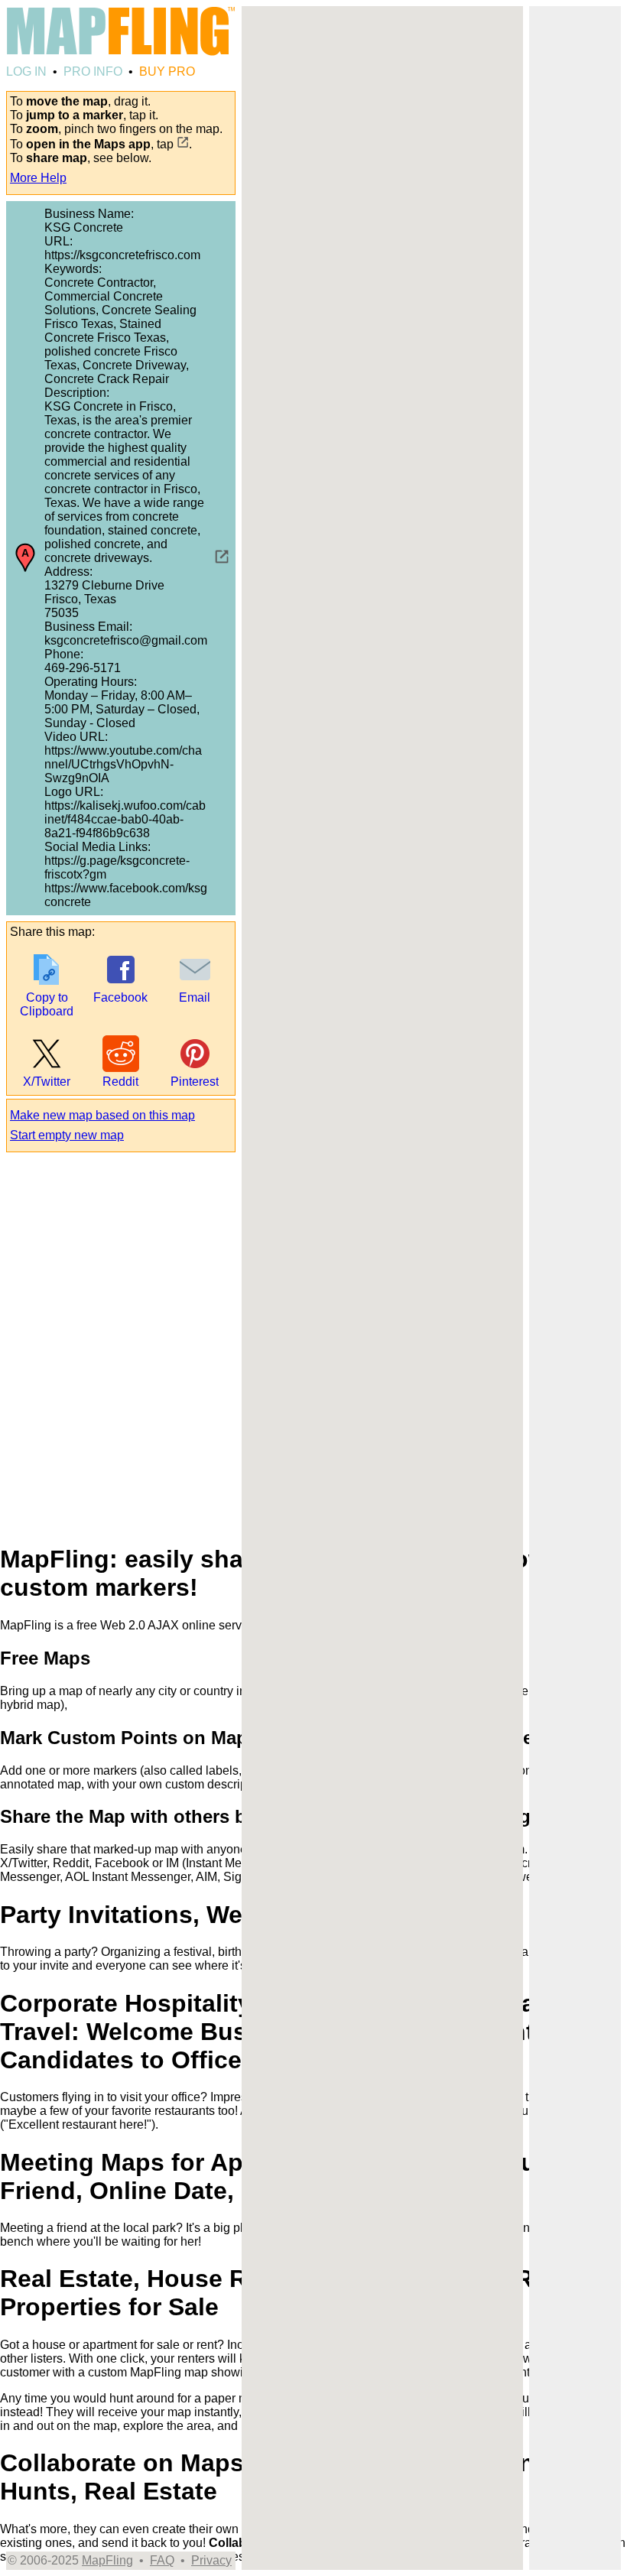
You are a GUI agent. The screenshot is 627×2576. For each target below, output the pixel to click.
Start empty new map (67, 1135)
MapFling (107, 2560)
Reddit (120, 1082)
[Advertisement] (575, 451)
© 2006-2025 (43, 2560)
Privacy (211, 2560)
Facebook (120, 997)
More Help (38, 178)
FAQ (162, 2560)
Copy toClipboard (47, 1004)
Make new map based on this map (102, 1115)
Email (195, 997)
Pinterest (195, 1082)
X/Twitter (47, 1082)
